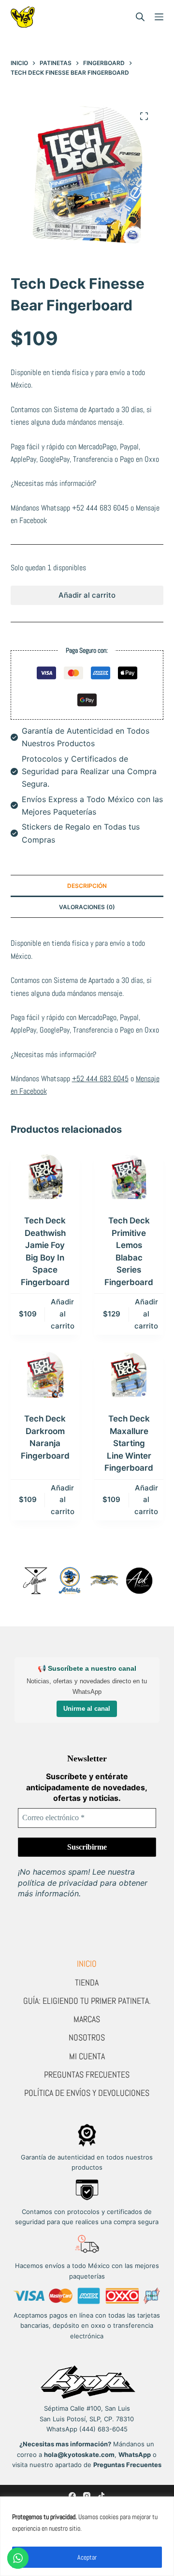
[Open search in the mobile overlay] (140, 17)
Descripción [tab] (87, 886)
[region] (87, 2536)
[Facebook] (72, 2496)
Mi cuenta (87, 2056)
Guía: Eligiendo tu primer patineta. (87, 2001)
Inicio (87, 1964)
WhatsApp (135, 2455)
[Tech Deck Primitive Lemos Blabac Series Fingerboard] (129, 1177)
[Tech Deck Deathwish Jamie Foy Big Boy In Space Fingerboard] (45, 1177)
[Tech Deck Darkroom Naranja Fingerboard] (45, 1375)
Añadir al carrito (87, 595)
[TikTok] (101, 2496)
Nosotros (87, 2037)
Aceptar (87, 2557)
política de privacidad (58, 1883)
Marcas (87, 2019)
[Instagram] (87, 2496)
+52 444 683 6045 (100, 508)
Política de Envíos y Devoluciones (87, 2093)
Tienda (87, 1982)
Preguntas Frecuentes (87, 2074)
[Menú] (159, 17)
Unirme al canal (87, 1709)
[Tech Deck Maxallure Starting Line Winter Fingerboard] (129, 1375)
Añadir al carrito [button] (63, 1314)
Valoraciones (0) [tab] (87, 907)
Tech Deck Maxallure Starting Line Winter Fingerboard (129, 1443)
